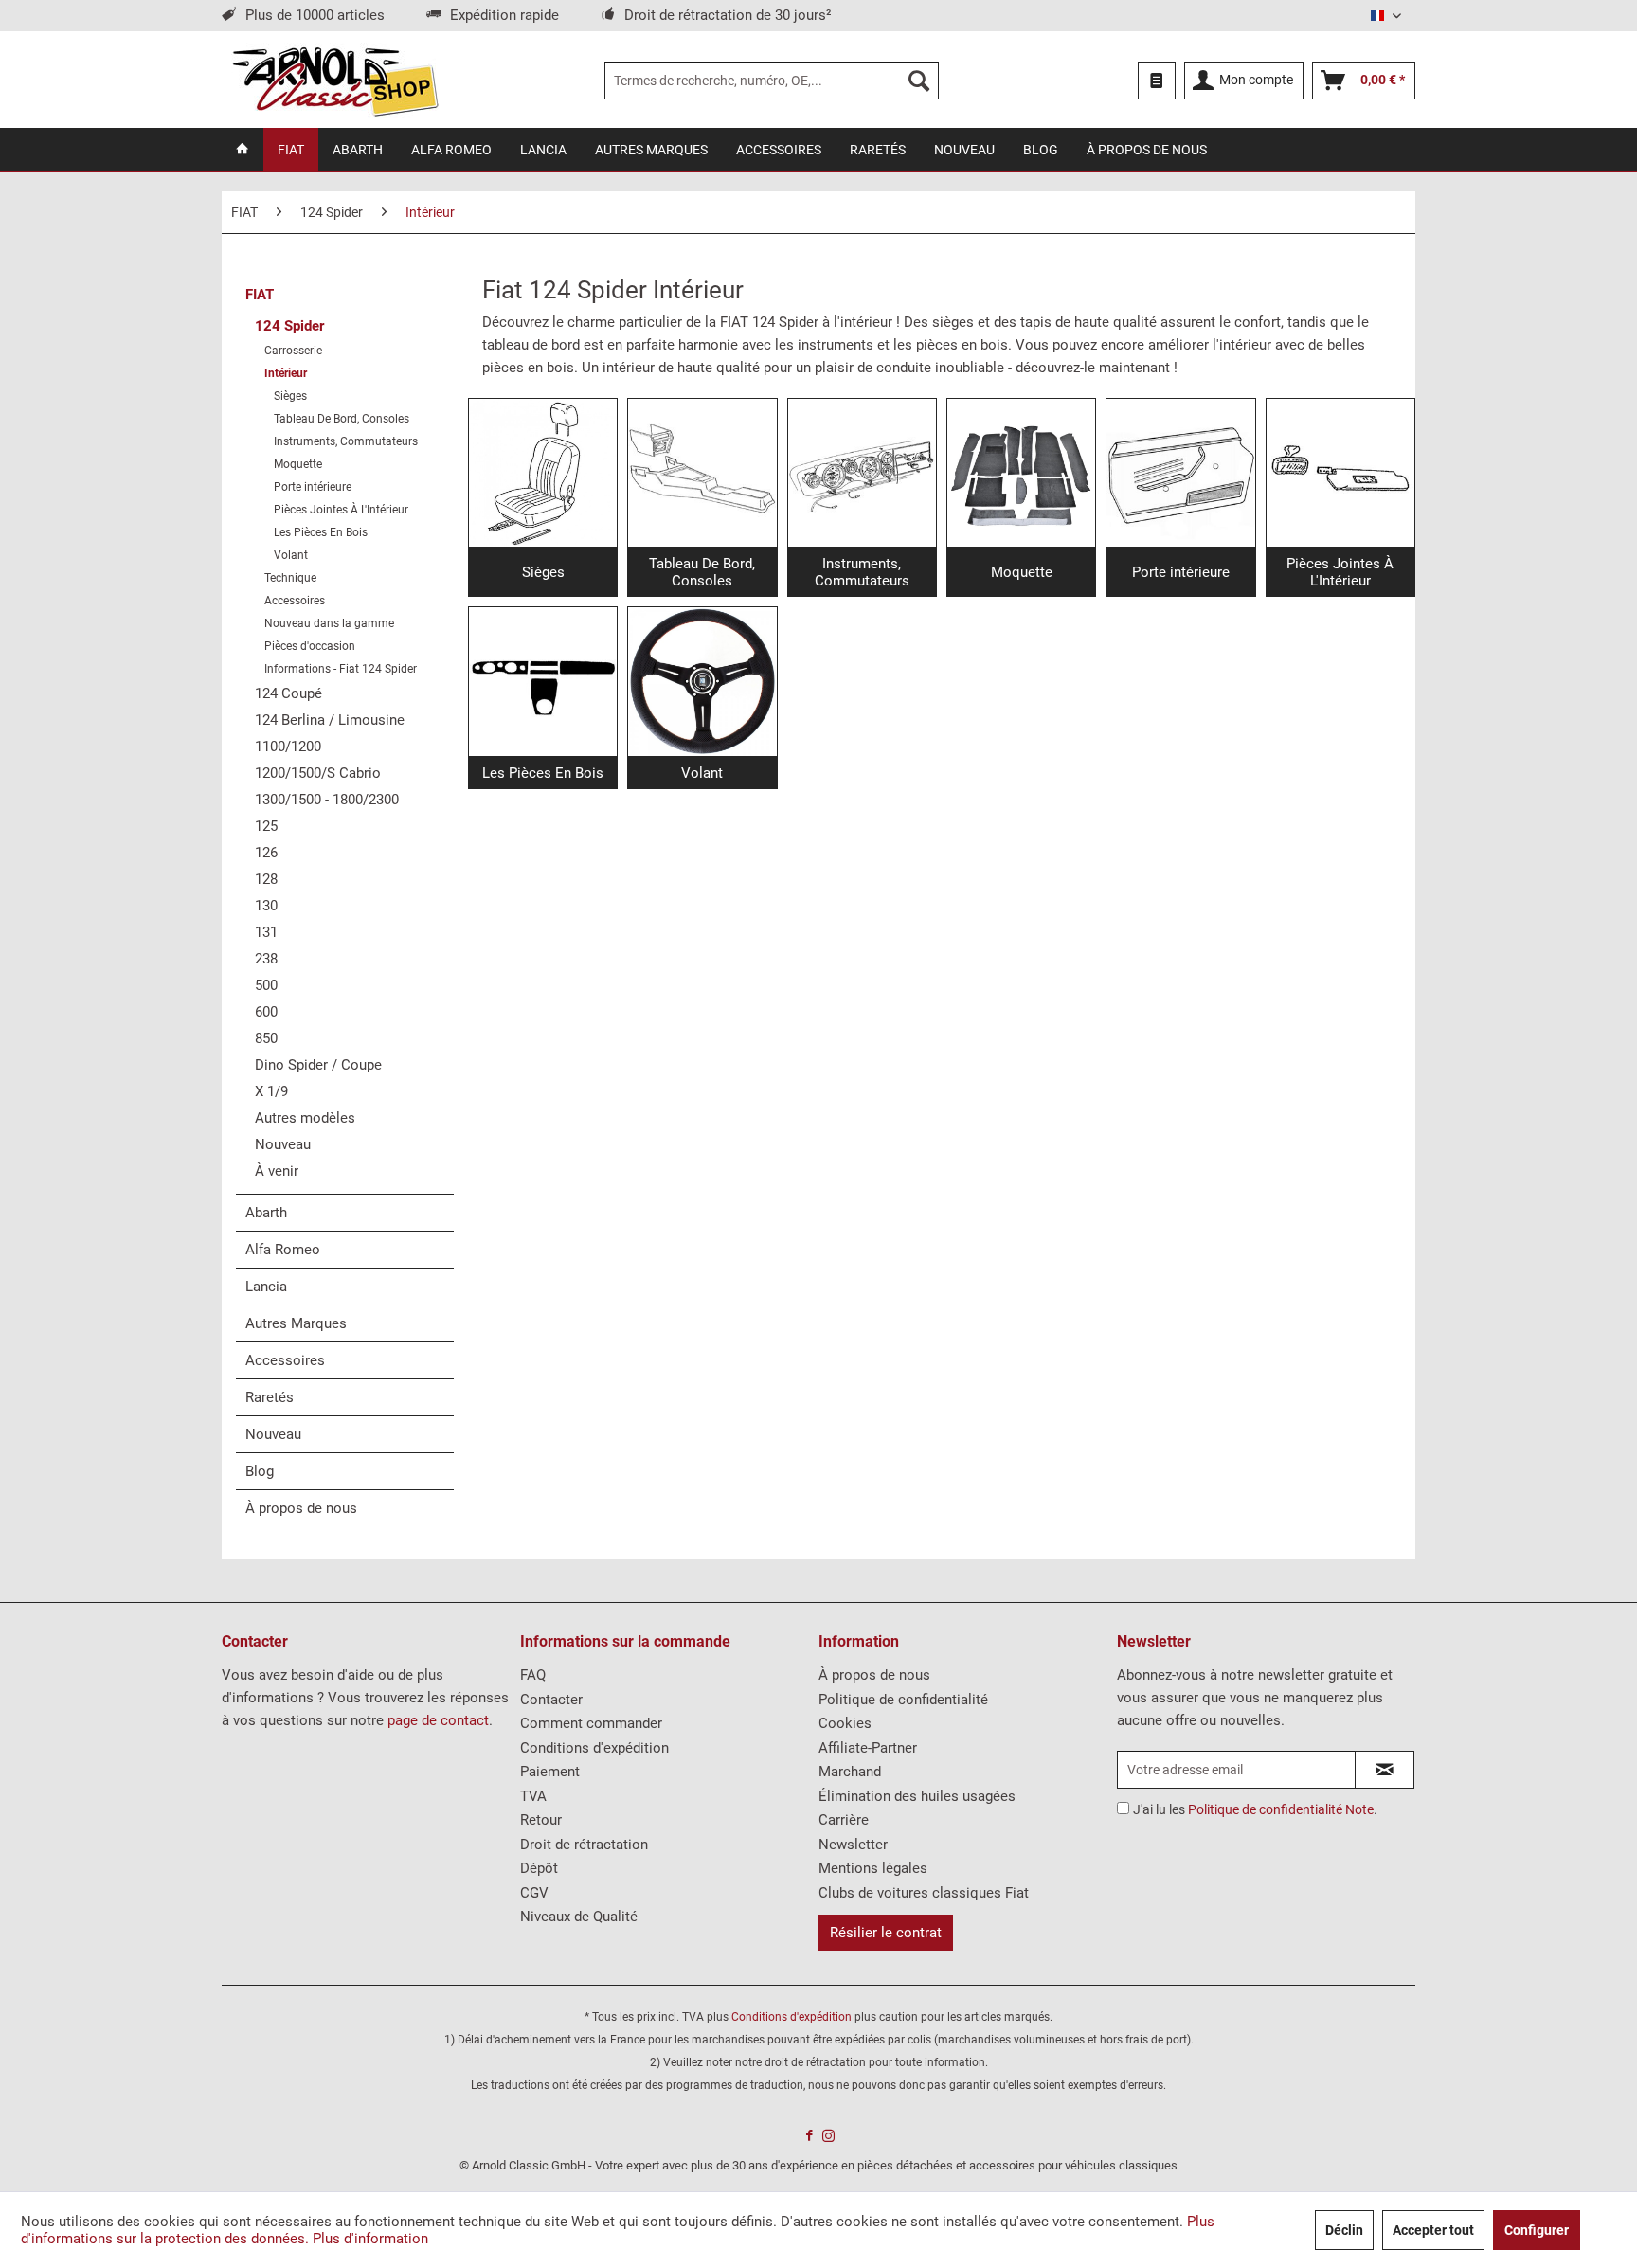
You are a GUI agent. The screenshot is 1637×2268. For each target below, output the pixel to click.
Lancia (266, 1287)
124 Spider (289, 326)
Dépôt (539, 1868)
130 (266, 906)
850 (266, 1038)
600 (266, 1012)
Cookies (845, 1723)
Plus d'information (370, 2239)
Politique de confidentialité (903, 1700)
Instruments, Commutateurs (346, 441)
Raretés (270, 1397)
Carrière (844, 1820)
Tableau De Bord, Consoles (342, 419)
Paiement (550, 1772)
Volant (291, 555)
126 (266, 853)
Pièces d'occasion (310, 646)
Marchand (850, 1772)
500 (266, 985)
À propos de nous (301, 1508)
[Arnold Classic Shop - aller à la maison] (335, 81)
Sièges (290, 396)
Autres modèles (305, 1118)
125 (266, 826)
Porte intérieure (313, 487)
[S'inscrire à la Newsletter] (1385, 1770)
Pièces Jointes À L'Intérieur (341, 510)
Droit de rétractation (584, 1845)
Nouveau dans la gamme (329, 623)
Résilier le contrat (886, 1933)
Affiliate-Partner (868, 1748)
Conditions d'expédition (594, 1748)
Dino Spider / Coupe (318, 1065)
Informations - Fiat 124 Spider (341, 669)
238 (266, 959)
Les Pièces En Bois (321, 532)
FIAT (260, 295)
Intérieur (286, 373)
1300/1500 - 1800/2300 (327, 800)
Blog (260, 1471)
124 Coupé (288, 693)
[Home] (243, 150)
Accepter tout (1433, 2230)
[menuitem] (772, 81)
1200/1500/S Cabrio (318, 773)
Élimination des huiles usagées (917, 1796)
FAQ (533, 1675)
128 (266, 879)
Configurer (1537, 2230)
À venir (277, 1171)
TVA (533, 1796)
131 (266, 932)
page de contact (438, 1720)
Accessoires (295, 601)
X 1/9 (271, 1091)
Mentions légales (873, 1868)
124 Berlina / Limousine (330, 720)
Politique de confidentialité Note (1281, 1809)
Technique (290, 578)
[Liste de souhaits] (1157, 81)
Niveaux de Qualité (579, 1917)
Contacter (551, 1700)
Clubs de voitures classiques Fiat (924, 1893)
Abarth (266, 1213)
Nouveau (283, 1144)
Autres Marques (296, 1323)
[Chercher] (919, 81)
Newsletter (853, 1845)
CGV (534, 1893)
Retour (541, 1820)
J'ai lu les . (1255, 1809)
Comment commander (591, 1723)
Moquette (298, 464)
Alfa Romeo (283, 1250)
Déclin (1344, 2230)
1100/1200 (288, 747)
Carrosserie (293, 351)
